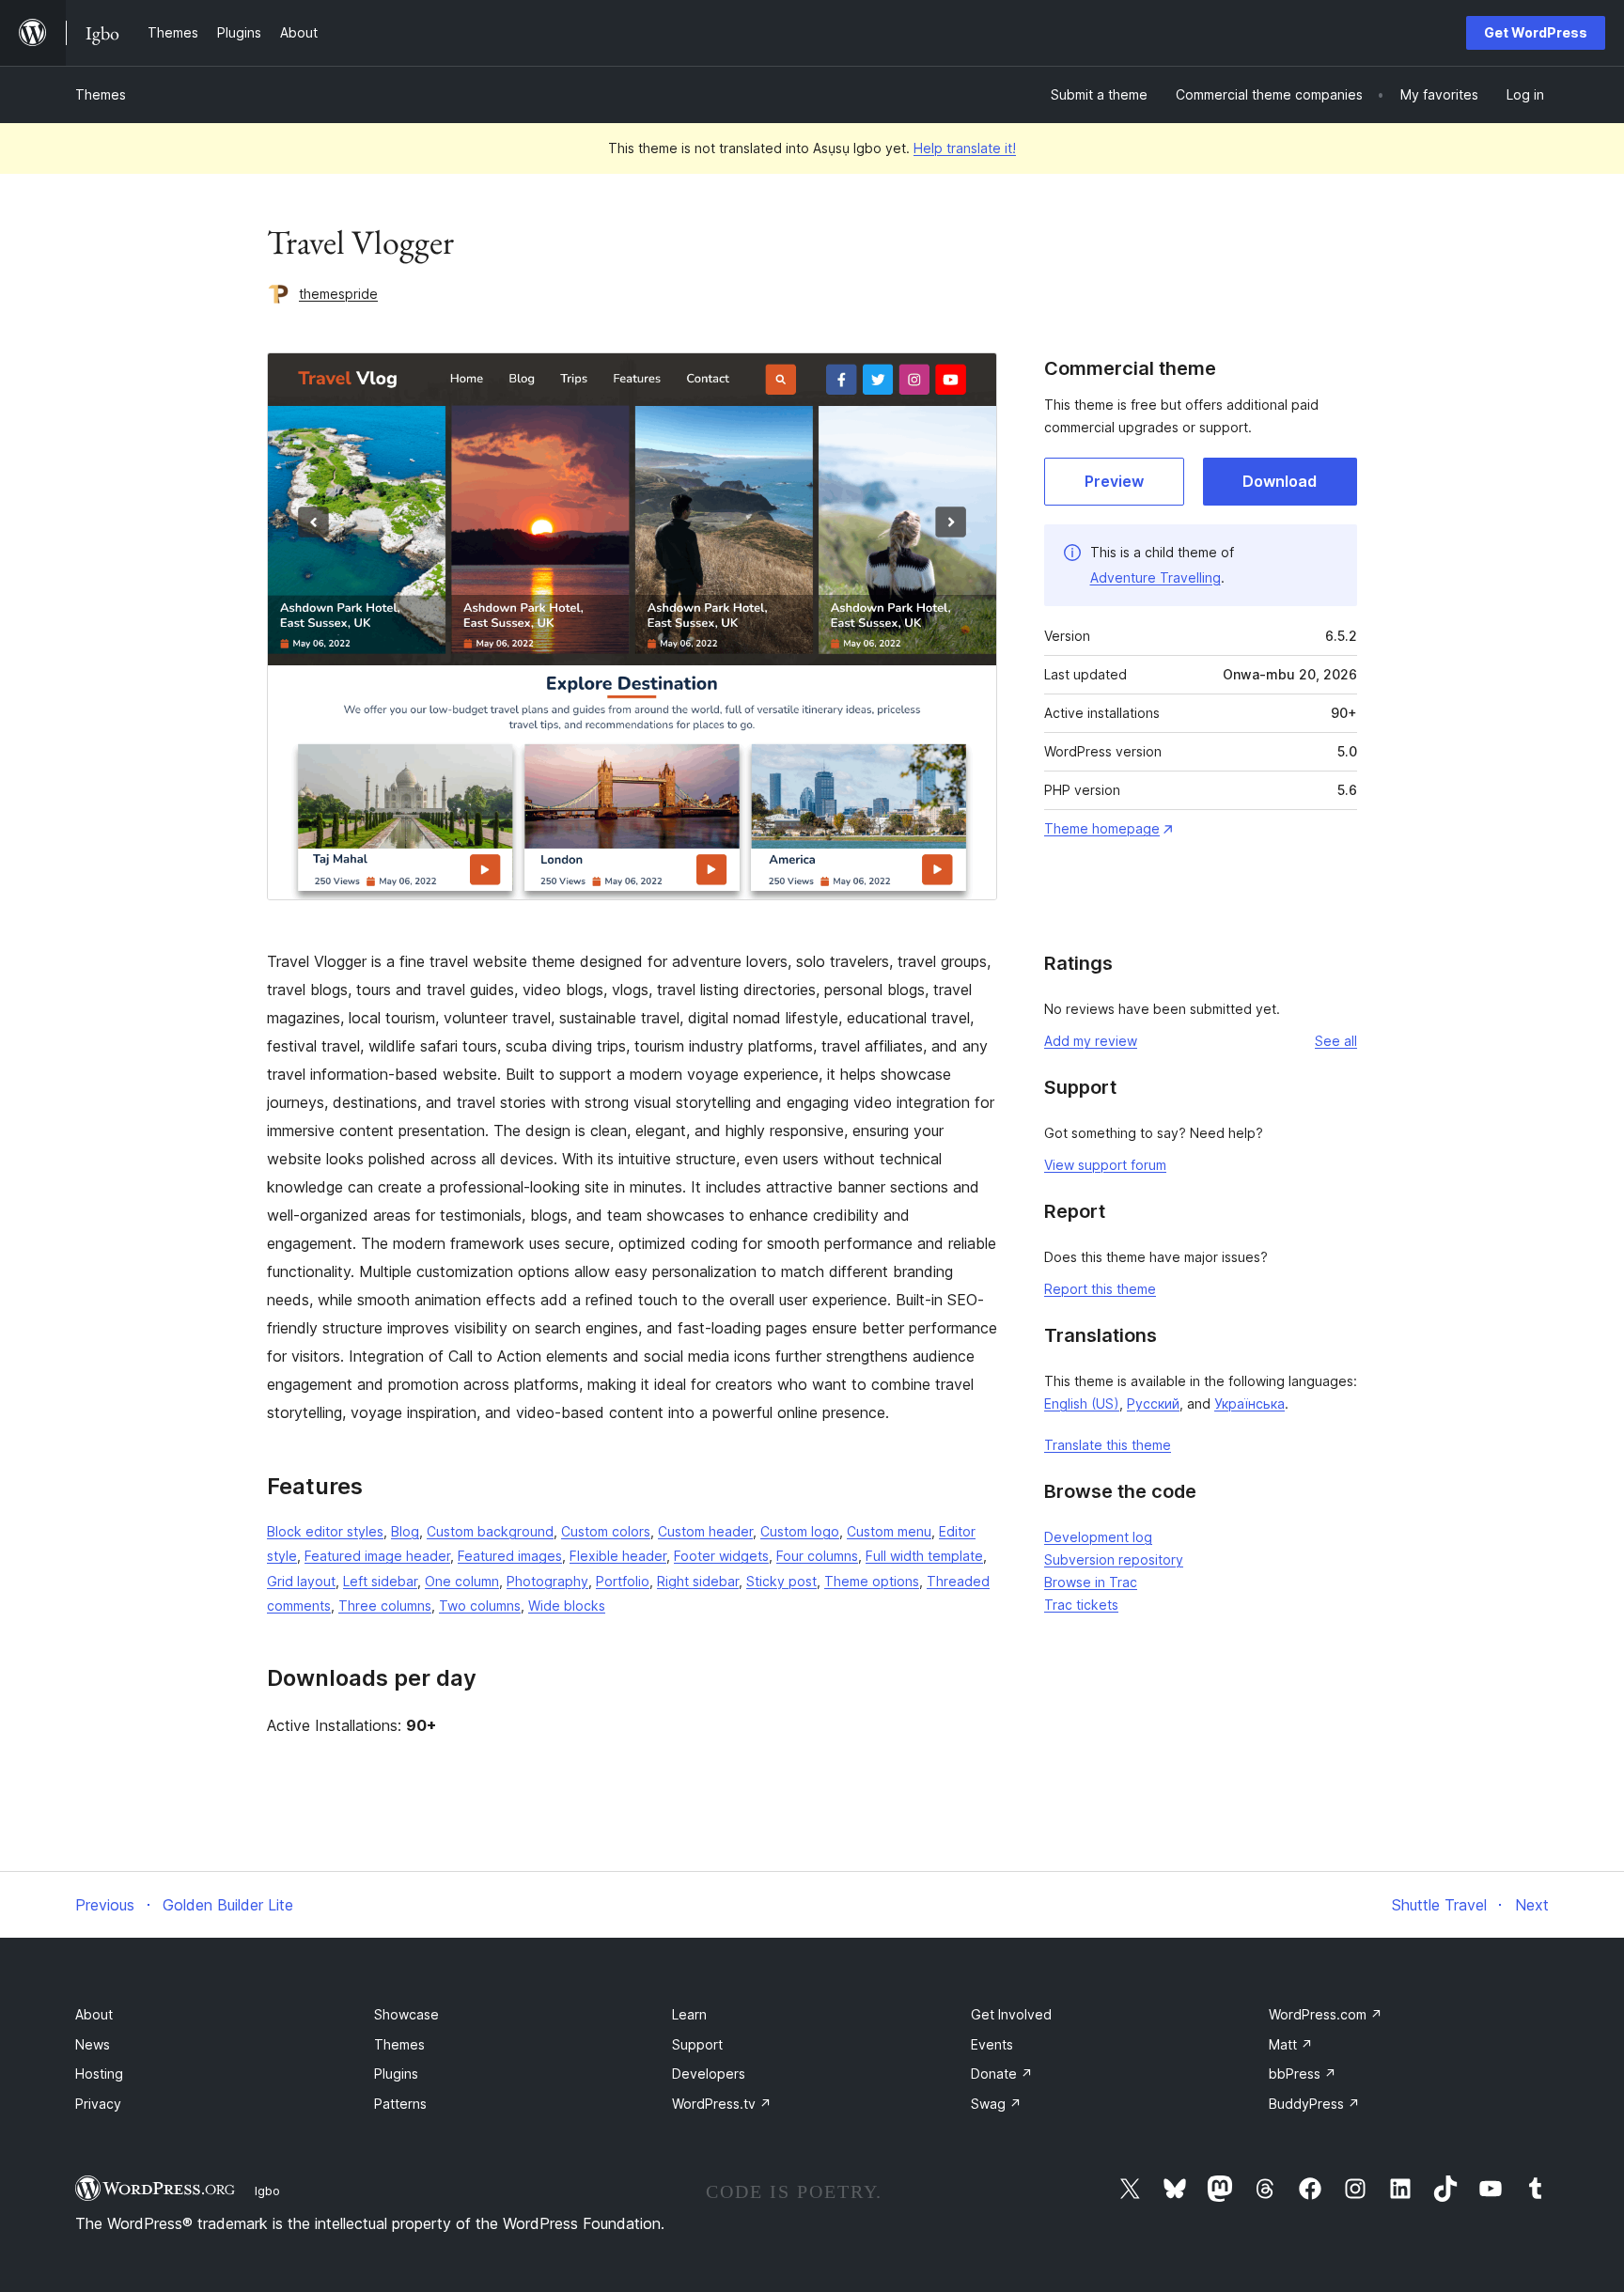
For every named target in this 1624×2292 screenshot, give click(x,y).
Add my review (1091, 1041)
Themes (101, 94)
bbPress (1303, 2074)
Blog (405, 1531)
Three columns (385, 1606)
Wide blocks (567, 1606)
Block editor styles (325, 1531)
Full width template (924, 1556)
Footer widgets (721, 1556)
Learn (689, 2014)
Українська (1249, 1403)
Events (992, 2044)
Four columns (817, 1556)
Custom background (490, 1531)
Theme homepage (1102, 828)
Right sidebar (698, 1581)
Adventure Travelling (1156, 577)
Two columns (480, 1606)
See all (1336, 1041)
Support (697, 2044)
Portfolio (623, 1581)
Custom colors (606, 1531)
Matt (1291, 2044)
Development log (1098, 1537)
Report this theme (1100, 1289)
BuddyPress (1314, 2104)
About (94, 2014)
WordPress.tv (722, 2104)
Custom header (705, 1531)
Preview (1114, 481)
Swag (996, 2104)
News (93, 2044)
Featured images (510, 1556)
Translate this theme (1108, 1445)
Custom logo (800, 1531)
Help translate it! (965, 148)
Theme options (872, 1581)
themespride (338, 294)
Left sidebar (380, 1581)
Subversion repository (1114, 1559)
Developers (709, 2074)
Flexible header (618, 1556)
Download (1280, 481)
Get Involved (1011, 2014)
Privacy (98, 2104)
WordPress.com (1326, 2014)
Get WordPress (1536, 32)
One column (462, 1581)
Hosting (99, 2074)
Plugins (396, 2074)
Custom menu (889, 1531)
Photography (547, 1581)
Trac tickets (1081, 1605)
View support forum (1105, 1165)
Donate (1002, 2074)
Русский (1153, 1403)
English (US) (1082, 1403)
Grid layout (301, 1581)
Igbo (267, 2191)
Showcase (406, 2014)
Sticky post (781, 1581)
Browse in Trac (1091, 1582)
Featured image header (377, 1556)
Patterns (400, 2104)
